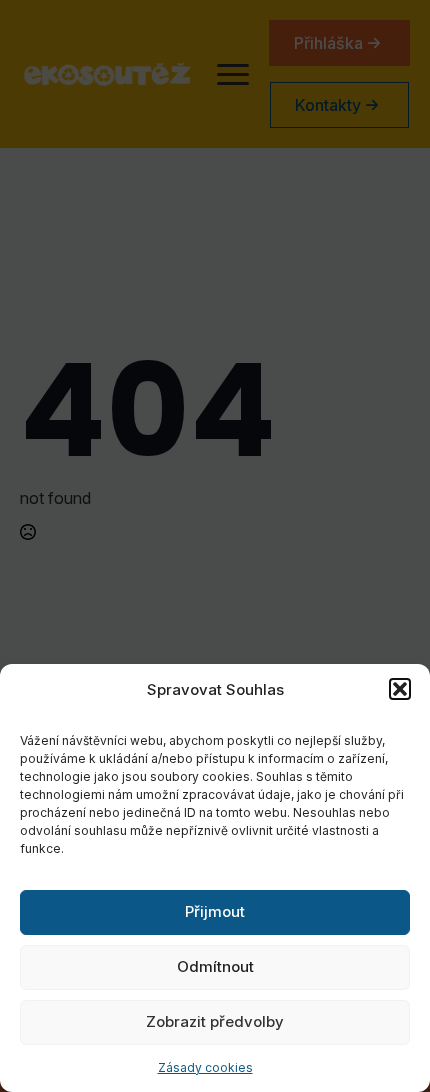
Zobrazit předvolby (215, 1021)
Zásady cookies (205, 1067)
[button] (400, 689)
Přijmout (215, 911)
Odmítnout (215, 966)
